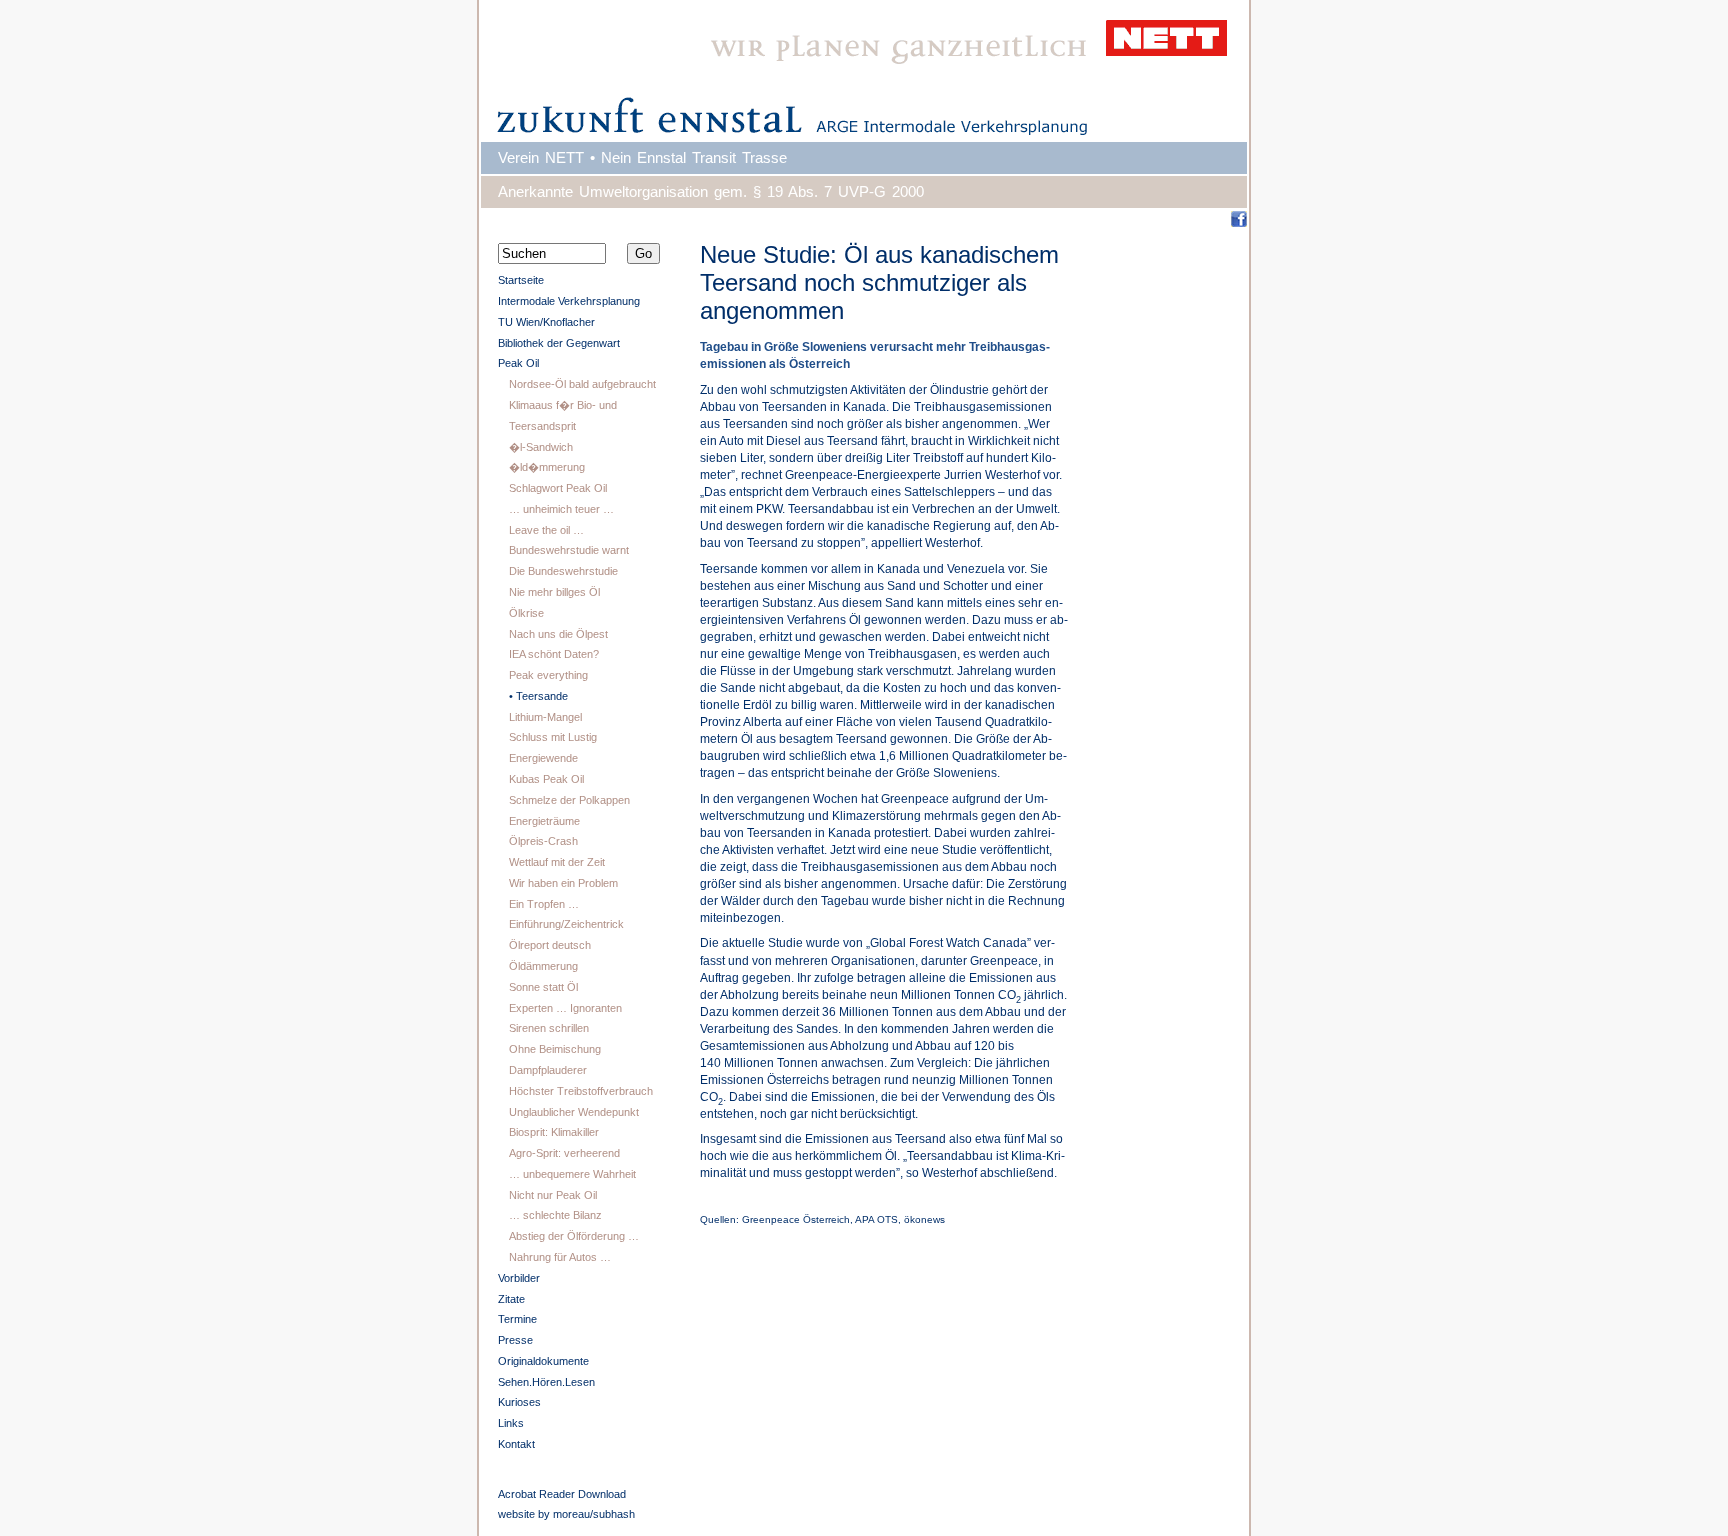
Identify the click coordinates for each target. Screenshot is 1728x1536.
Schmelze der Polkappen (569, 800)
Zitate (511, 1299)
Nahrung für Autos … (560, 1257)
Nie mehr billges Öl (554, 592)
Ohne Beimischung (555, 1049)
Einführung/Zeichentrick (566, 924)
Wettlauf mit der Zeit (557, 862)
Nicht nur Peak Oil (553, 1195)
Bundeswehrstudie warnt (569, 550)
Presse (515, 1340)
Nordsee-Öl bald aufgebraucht (582, 384)
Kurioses (519, 1402)
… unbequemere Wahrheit (572, 1174)
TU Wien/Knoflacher (546, 322)
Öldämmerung (543, 966)
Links (511, 1423)
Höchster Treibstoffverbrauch (581, 1091)
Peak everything (548, 675)
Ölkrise (526, 613)
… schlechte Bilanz (555, 1215)
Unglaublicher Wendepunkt (574, 1112)
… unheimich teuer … (561, 509)
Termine (517, 1319)
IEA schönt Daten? (554, 654)
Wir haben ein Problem (563, 883)
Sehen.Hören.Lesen (546, 1382)
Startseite (521, 280)
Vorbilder (519, 1278)
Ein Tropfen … (544, 904)
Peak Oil (518, 363)
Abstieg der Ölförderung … (574, 1236)
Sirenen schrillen (549, 1028)
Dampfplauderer (548, 1070)
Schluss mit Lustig (553, 737)
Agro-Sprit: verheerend (564, 1153)
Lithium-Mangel (545, 717)
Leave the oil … (546, 530)
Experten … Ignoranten (565, 1008)
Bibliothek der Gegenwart (559, 343)
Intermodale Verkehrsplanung (569, 301)
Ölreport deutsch (550, 945)
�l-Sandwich (541, 447)
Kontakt (516, 1444)
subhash (614, 1514)
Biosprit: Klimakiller (554, 1132)
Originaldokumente (543, 1361)
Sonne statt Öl (543, 987)
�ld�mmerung (547, 467)
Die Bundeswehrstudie (563, 571)
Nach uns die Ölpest (558, 634)
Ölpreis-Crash (543, 841)
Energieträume (544, 821)
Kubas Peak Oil (546, 779)
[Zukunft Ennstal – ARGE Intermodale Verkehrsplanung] (864, 70)
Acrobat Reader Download (562, 1494)
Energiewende (543, 758)
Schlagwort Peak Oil (558, 488)
